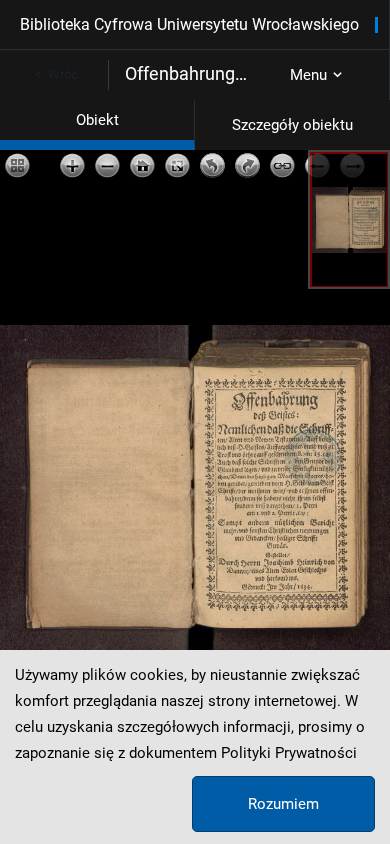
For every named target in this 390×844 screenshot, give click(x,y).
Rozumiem (283, 804)
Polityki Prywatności (289, 753)
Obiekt (97, 120)
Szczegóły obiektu (292, 125)
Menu (308, 75)
